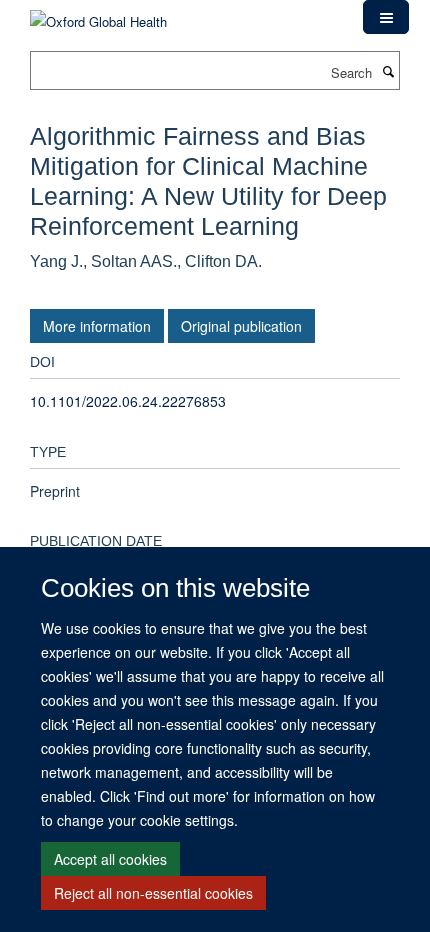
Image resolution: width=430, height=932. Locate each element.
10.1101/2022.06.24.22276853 (128, 401)
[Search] (388, 71)
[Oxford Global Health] (98, 14)
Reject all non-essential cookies (153, 893)
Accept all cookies (110, 859)
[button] (386, 17)
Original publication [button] (241, 326)
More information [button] (97, 326)
